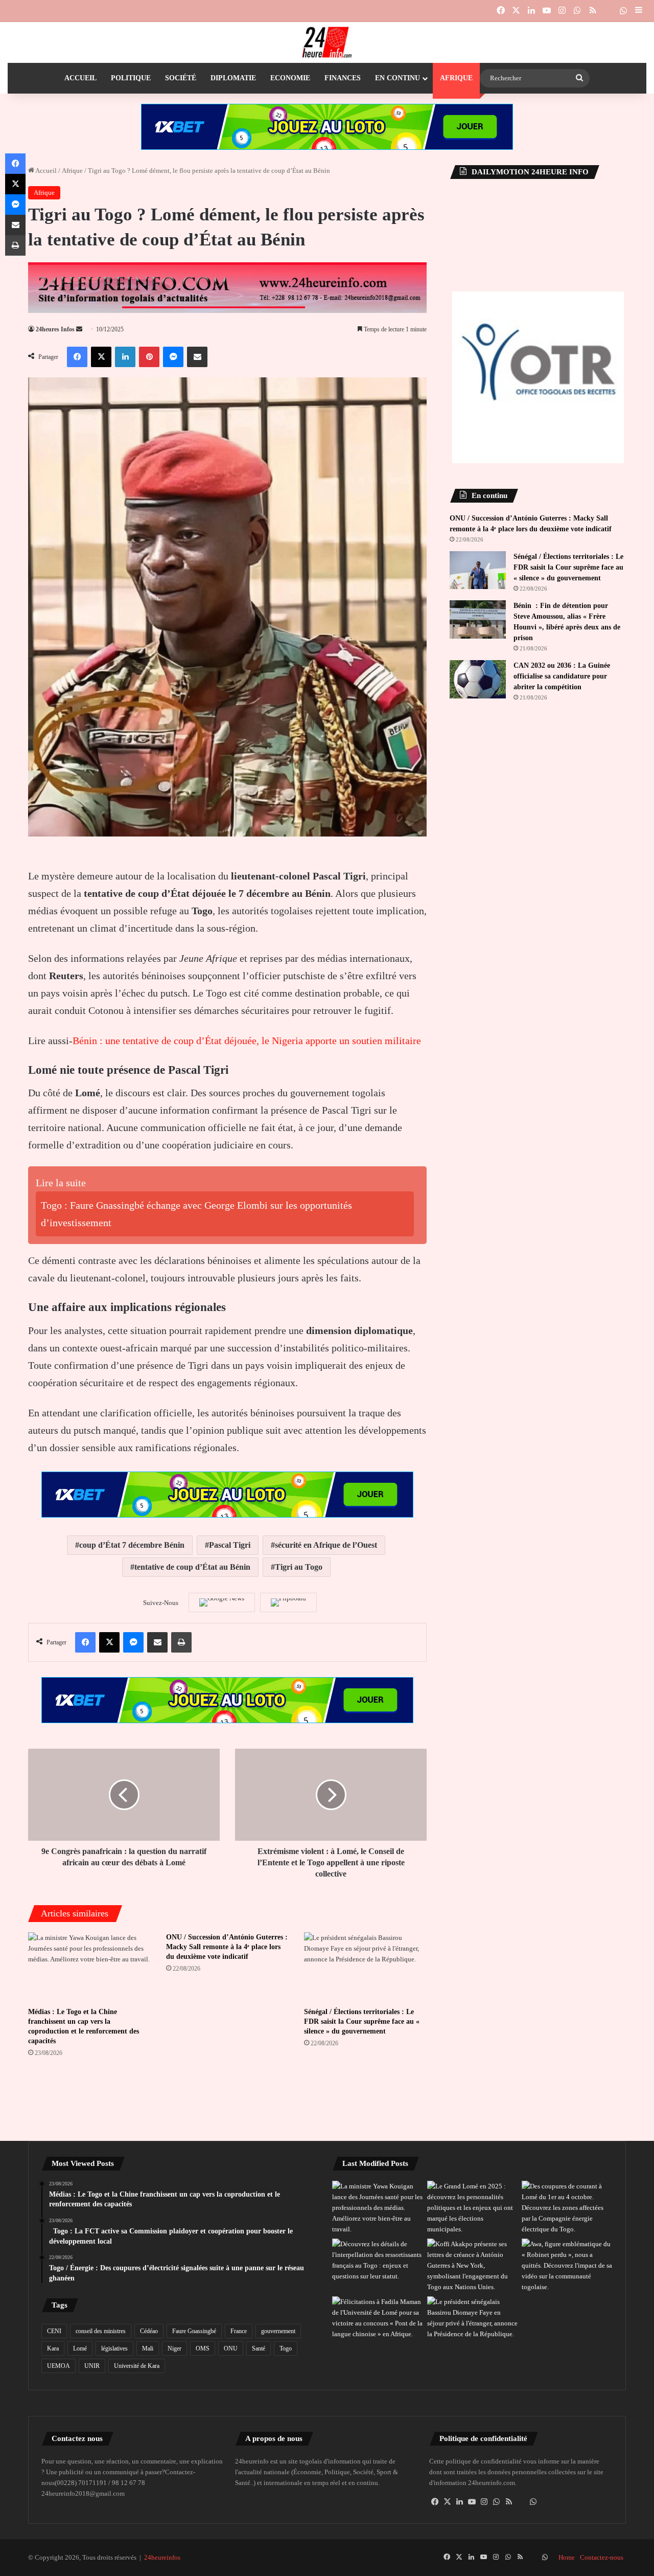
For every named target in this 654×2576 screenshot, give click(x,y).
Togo (286, 2348)
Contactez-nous (602, 2557)
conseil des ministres (101, 2331)
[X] (448, 2502)
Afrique (456, 78)
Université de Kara (137, 2366)
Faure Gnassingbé (194, 2331)
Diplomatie (233, 78)
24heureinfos (162, 2557)
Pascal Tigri (230, 1545)
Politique (131, 78)
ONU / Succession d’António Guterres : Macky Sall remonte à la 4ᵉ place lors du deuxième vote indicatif (227, 1947)
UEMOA (59, 2366)
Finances (343, 78)
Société (181, 78)
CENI (54, 2331)
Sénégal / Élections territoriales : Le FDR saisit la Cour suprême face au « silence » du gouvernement (362, 2021)
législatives (114, 2348)
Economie (290, 78)
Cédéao (149, 2331)
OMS (203, 2348)
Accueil (80, 78)
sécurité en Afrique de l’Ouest (326, 1545)
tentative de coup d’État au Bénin (192, 1567)
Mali (148, 2348)
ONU (231, 2348)
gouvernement (278, 2331)
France (239, 2331)
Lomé (80, 2348)
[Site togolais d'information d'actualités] (327, 42)
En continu (398, 78)
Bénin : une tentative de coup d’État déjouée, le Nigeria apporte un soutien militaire (247, 1041)
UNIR (92, 2366)
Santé (259, 2348)
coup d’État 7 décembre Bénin (132, 1545)
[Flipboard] (288, 1602)
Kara (53, 2348)
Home (567, 2557)
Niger (174, 2348)
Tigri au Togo (299, 1567)
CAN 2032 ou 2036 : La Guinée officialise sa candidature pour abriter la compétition (562, 676)
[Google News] (222, 1602)
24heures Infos (55, 329)
